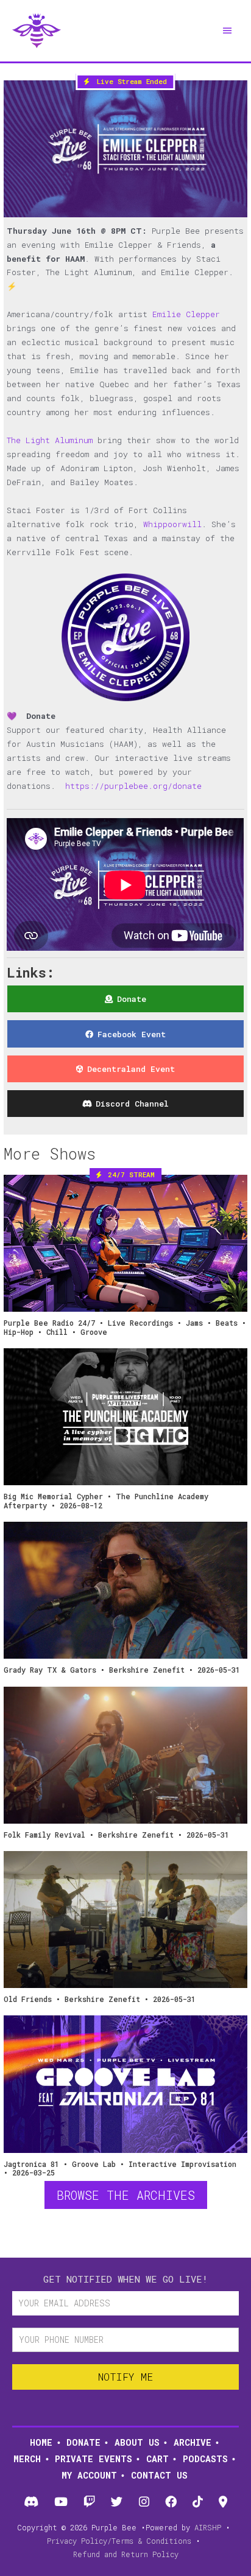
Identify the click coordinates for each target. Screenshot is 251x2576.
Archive (193, 2442)
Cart (157, 2459)
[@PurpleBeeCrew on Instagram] (144, 2502)
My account (89, 2475)
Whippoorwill (172, 524)
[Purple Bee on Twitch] (90, 2502)
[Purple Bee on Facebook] (171, 2502)
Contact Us (159, 2475)
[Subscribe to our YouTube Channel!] (61, 2502)
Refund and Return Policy (126, 2554)
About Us (137, 2442)
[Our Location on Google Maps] (223, 2502)
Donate (83, 2442)
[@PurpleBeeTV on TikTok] (198, 2502)
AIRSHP (208, 2527)
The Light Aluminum (50, 440)
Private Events (94, 2459)
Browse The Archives (126, 2195)
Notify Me (125, 2377)
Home (41, 2442)
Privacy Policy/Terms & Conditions (119, 2541)
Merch (27, 2459)
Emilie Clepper (186, 314)
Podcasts (205, 2459)
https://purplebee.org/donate (133, 786)
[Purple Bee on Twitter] (117, 2502)
